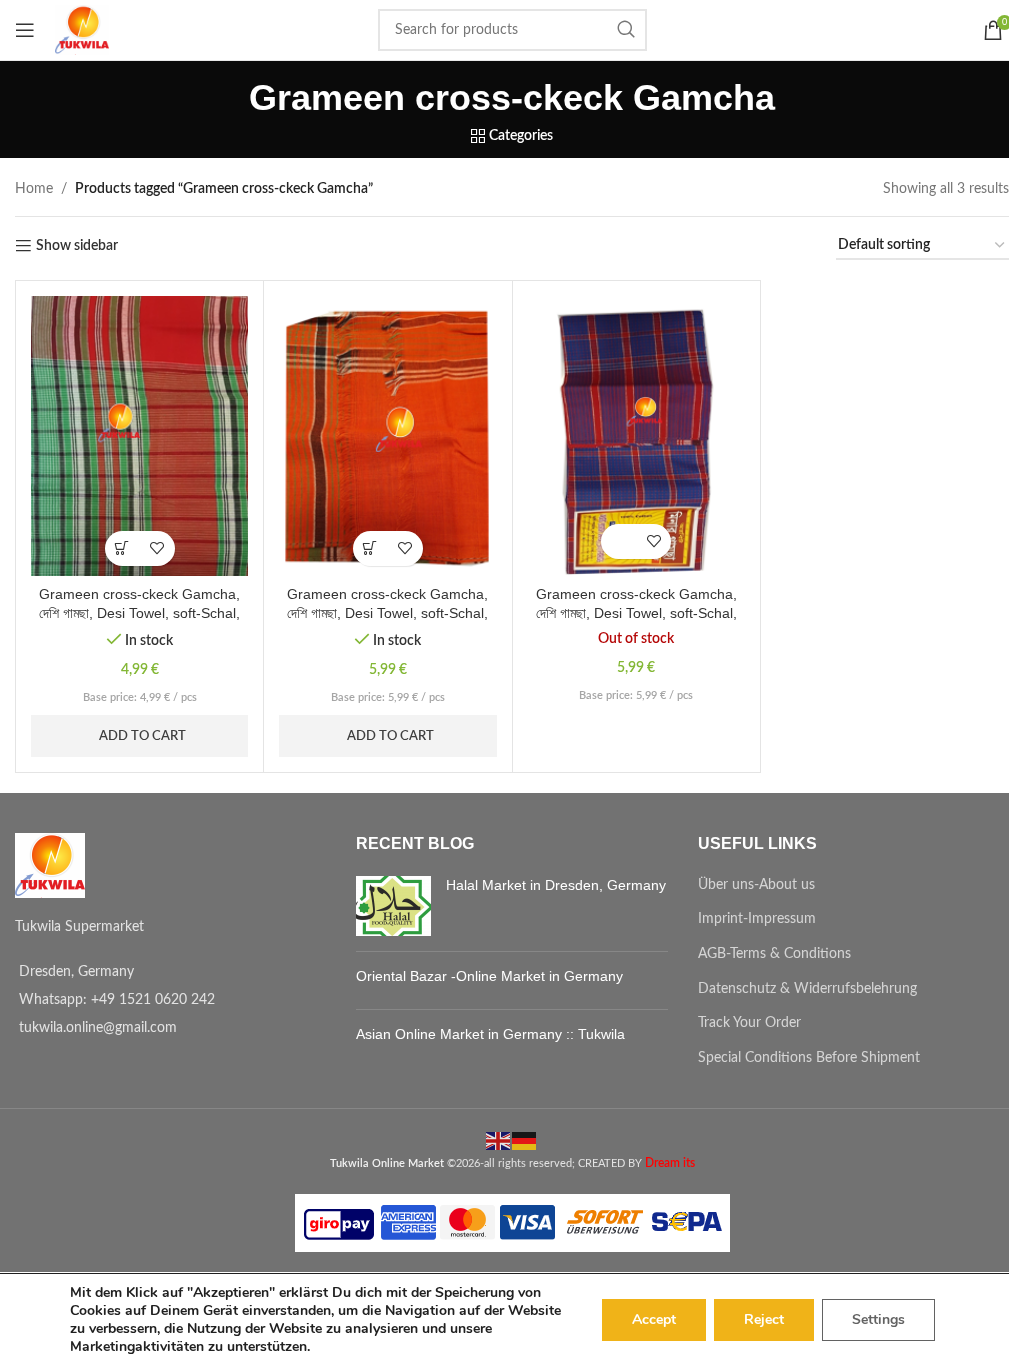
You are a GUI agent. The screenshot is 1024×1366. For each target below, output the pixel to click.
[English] (499, 1140)
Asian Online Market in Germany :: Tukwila (490, 1034)
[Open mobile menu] (25, 30)
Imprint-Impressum (757, 919)
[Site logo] (82, 30)
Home (34, 189)
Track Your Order (749, 1023)
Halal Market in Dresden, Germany (556, 885)
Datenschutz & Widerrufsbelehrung (807, 989)
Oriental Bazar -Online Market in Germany (489, 976)
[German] (525, 1140)
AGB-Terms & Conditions (774, 954)
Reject (764, 1319)
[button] (122, 548)
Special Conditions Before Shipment (809, 1058)
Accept (654, 1319)
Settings (878, 1319)
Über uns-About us (756, 885)
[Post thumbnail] (393, 906)
